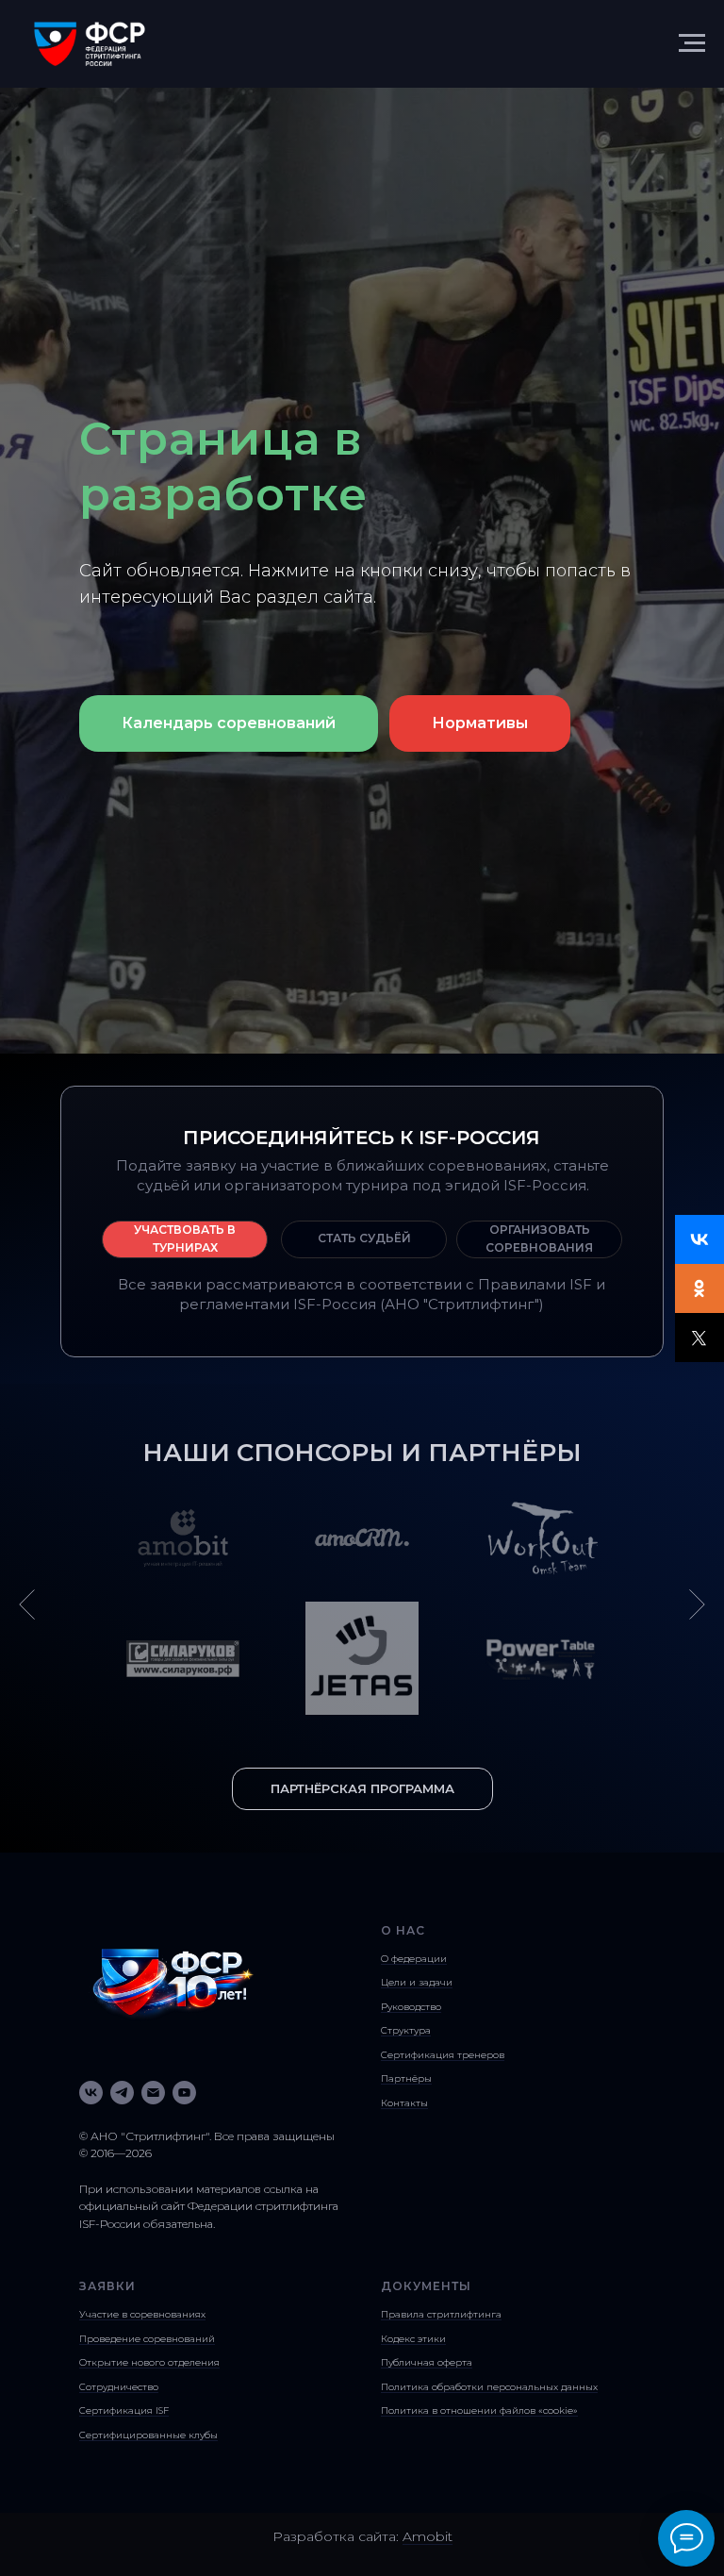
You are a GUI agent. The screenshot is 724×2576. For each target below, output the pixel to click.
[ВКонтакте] (699, 1239)
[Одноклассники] (699, 1288)
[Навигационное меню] (692, 43)
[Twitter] (699, 1338)
